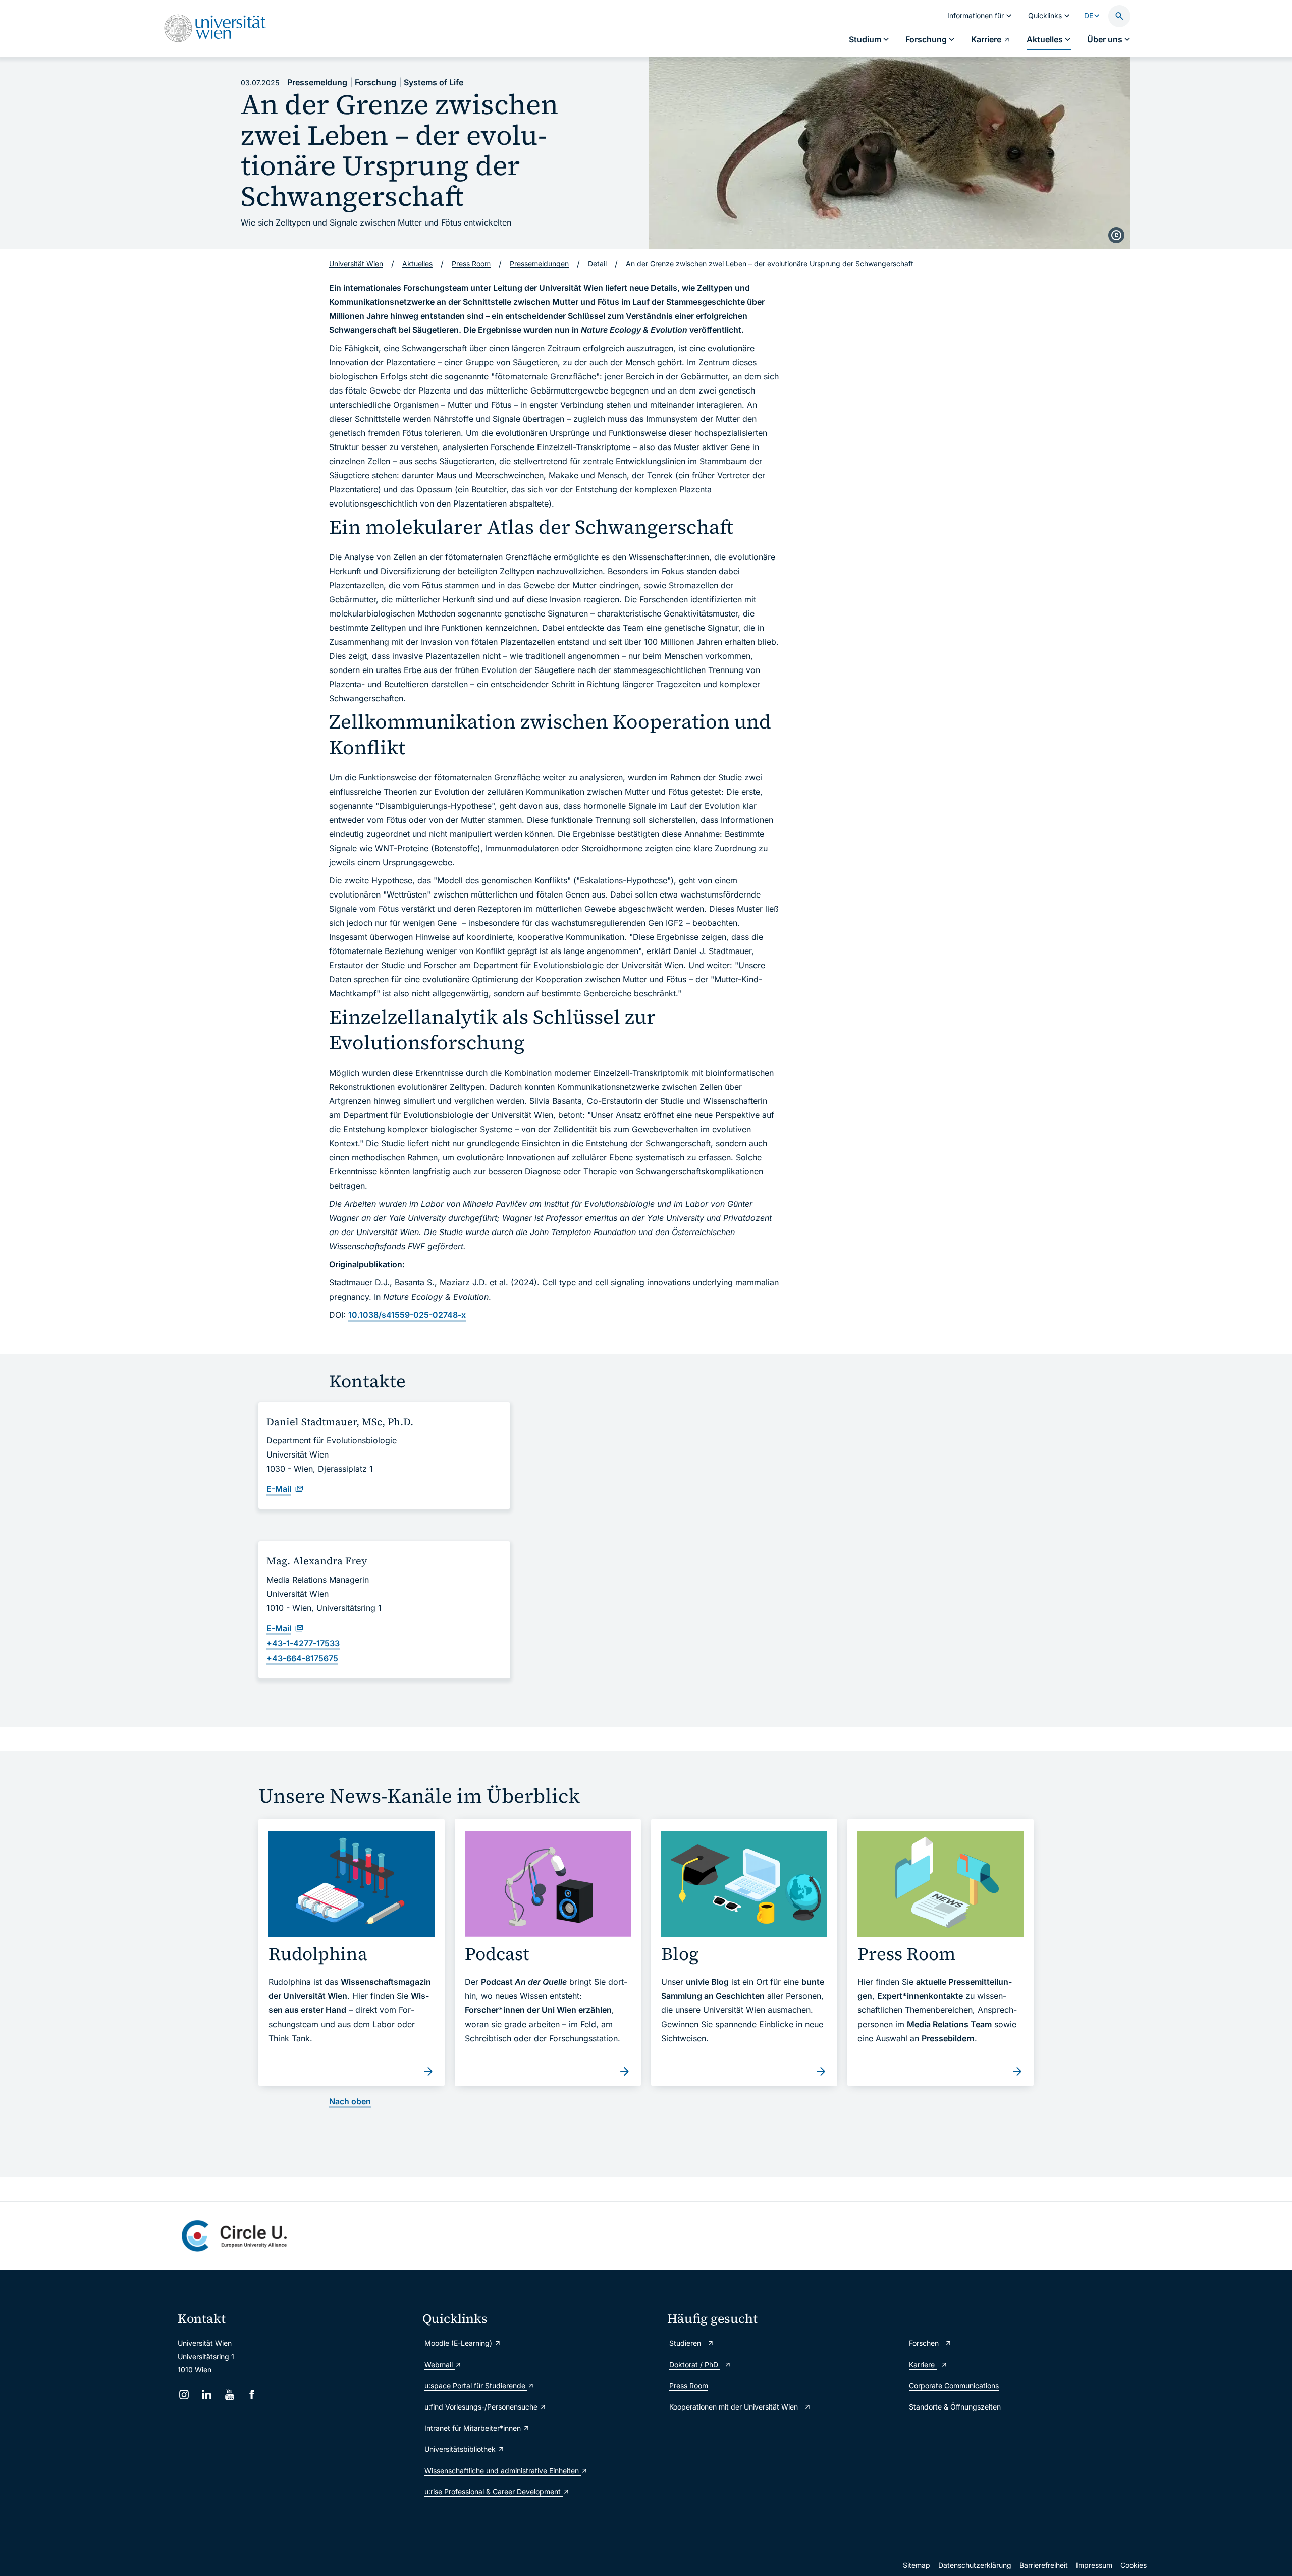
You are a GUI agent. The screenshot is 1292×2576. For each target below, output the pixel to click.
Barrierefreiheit (1044, 2565)
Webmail (440, 2364)
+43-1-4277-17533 (303, 1643)
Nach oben (350, 2101)
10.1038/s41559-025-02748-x (407, 1315)
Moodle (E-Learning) (459, 2343)
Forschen (925, 2343)
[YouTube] (229, 2395)
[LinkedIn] (207, 2395)
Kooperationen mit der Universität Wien (735, 2407)
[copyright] (1116, 235)
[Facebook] (252, 2395)
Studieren (686, 2343)
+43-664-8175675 (302, 1658)
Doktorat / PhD (695, 2364)
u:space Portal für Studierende (476, 2386)
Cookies (1134, 2565)
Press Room (689, 2386)
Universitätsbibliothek (461, 2449)
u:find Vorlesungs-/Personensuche (482, 2407)
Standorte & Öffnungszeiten (955, 2407)
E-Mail (279, 1489)
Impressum (1094, 2565)
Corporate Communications (954, 2386)
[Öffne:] (890, 153)
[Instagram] (184, 2395)
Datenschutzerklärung (975, 2565)
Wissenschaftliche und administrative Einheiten (503, 2470)
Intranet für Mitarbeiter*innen (474, 2428)
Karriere (923, 2364)
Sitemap (917, 2565)
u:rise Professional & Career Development (494, 2491)
